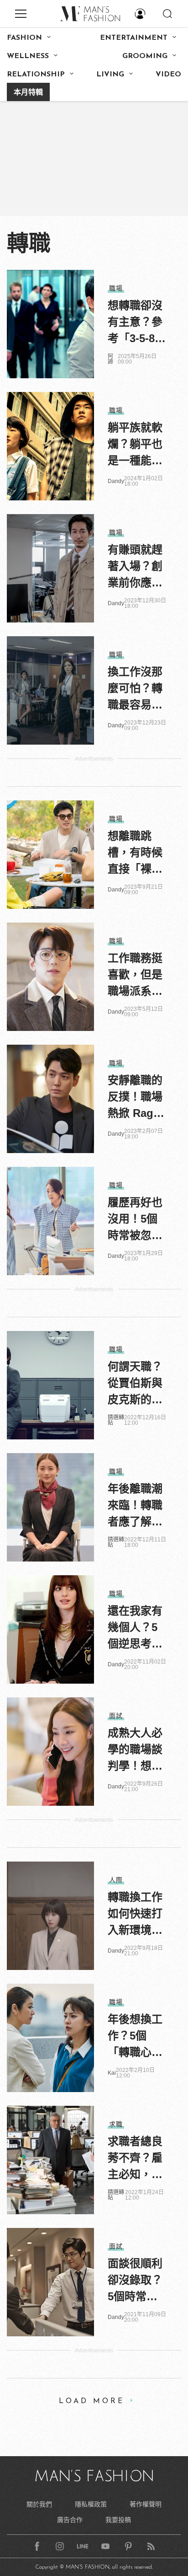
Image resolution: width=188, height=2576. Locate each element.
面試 (116, 1716)
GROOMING (145, 56)
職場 (116, 288)
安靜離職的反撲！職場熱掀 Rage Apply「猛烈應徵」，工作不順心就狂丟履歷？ (135, 1098)
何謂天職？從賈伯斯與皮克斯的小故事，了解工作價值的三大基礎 (135, 1384)
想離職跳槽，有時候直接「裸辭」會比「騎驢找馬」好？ (135, 853)
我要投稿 (118, 2520)
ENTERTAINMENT (134, 38)
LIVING (110, 75)
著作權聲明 (146, 2504)
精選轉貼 (116, 1420)
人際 (116, 1880)
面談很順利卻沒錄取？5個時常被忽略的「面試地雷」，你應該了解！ (135, 2281)
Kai (112, 2073)
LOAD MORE (92, 2401)
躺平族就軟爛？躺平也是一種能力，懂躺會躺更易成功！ (135, 445)
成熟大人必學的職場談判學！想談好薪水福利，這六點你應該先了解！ (135, 1750)
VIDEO (168, 75)
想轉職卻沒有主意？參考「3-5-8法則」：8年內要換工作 (137, 323)
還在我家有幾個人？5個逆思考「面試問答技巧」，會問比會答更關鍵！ (135, 1628)
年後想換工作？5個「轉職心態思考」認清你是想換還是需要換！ (135, 2037)
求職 (116, 2124)
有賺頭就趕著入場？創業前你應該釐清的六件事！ (135, 567)
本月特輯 (28, 93)
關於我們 (39, 2504)
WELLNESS (28, 56)
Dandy (116, 481)
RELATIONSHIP (36, 75)
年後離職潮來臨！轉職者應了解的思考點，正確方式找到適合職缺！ (135, 1506)
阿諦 (110, 359)
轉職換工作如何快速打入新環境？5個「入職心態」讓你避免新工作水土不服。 (135, 1915)
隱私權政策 (91, 2504)
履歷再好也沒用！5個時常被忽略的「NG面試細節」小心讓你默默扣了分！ (135, 1220)
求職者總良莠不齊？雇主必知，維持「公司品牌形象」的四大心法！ (135, 2159)
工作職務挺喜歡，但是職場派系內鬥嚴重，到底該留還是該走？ (135, 976)
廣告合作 (70, 2520)
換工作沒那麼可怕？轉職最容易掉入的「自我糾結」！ (135, 689)
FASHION (24, 38)
